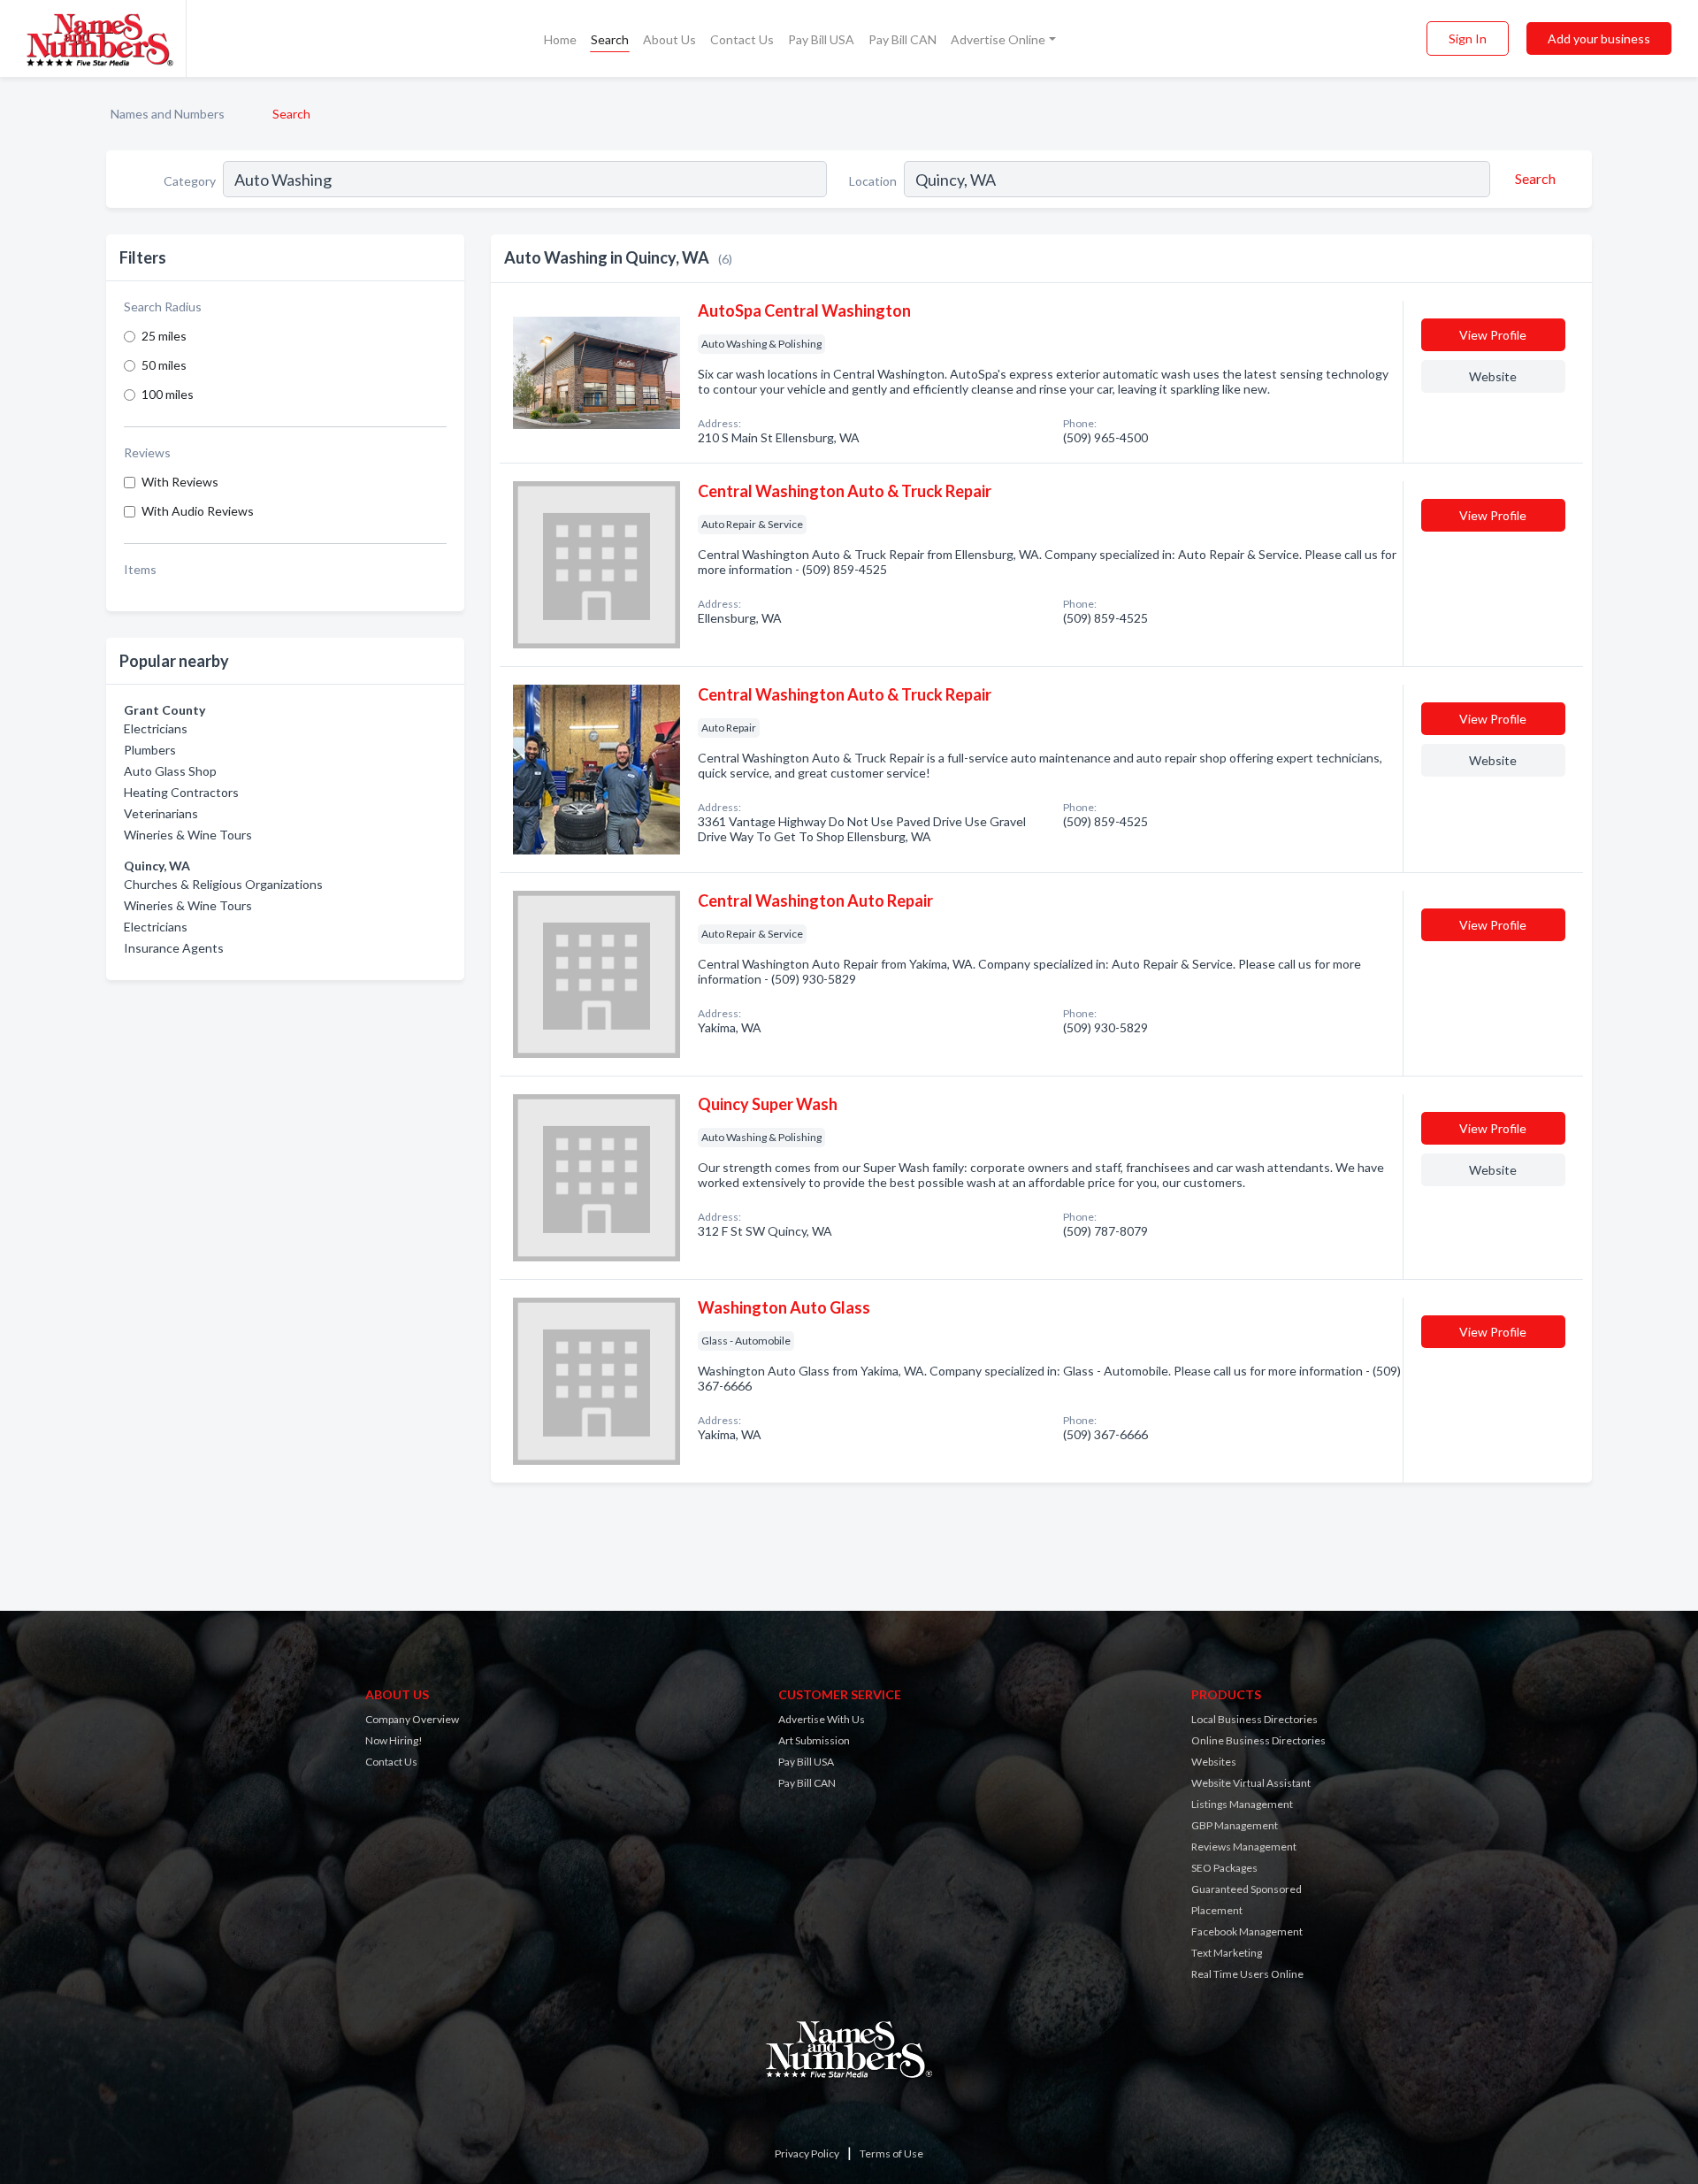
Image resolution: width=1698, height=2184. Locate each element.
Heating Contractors (181, 792)
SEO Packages (1224, 1868)
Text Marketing (1227, 1953)
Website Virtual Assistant (1251, 1783)
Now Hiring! (394, 1740)
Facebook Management (1247, 1931)
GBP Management (1235, 1825)
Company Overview (412, 1719)
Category (190, 181)
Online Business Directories (1258, 1740)
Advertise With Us (822, 1719)
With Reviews (180, 482)
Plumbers (150, 750)
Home (560, 39)
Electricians (156, 728)
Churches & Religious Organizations (223, 884)
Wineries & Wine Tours (188, 835)
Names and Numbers (168, 114)
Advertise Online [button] (998, 39)
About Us (669, 39)
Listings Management (1242, 1804)
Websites (1214, 1762)
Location (873, 181)
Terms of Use (891, 2153)
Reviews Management (1244, 1847)
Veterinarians (161, 813)
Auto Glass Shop (170, 771)
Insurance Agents (174, 948)
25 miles (164, 336)
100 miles (168, 394)
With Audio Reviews (198, 511)
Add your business (1599, 38)
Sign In (1468, 38)
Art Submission (814, 1740)
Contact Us (742, 39)
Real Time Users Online (1247, 1974)
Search (610, 39)
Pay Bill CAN (903, 39)
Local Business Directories (1254, 1719)
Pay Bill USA (821, 39)
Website (1493, 376)
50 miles (164, 365)
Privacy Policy (807, 2153)
